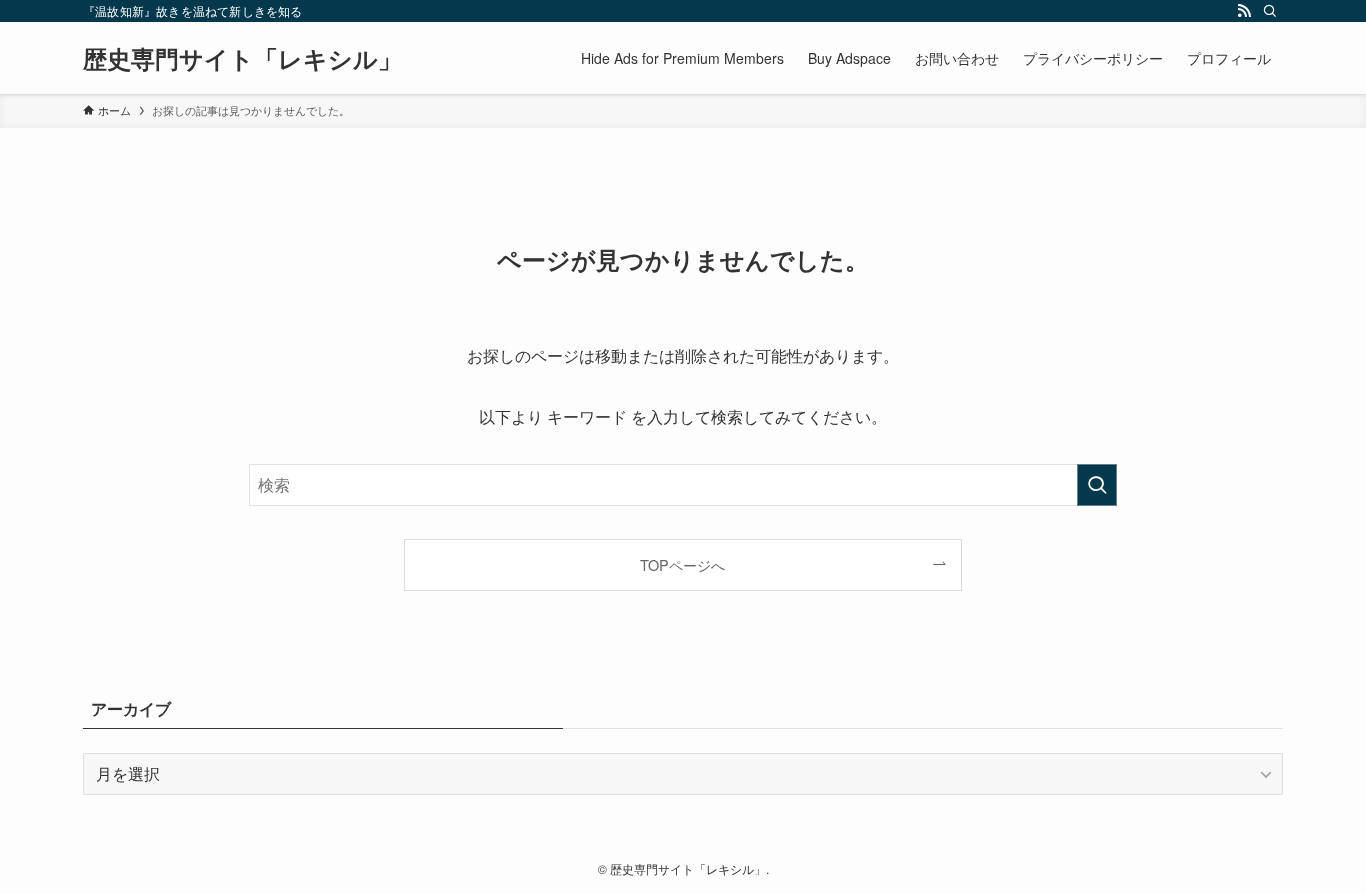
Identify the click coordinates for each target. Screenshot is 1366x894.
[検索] (1270, 11)
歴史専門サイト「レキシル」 (242, 58)
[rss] (1244, 11)
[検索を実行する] (1097, 485)
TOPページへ (682, 564)
